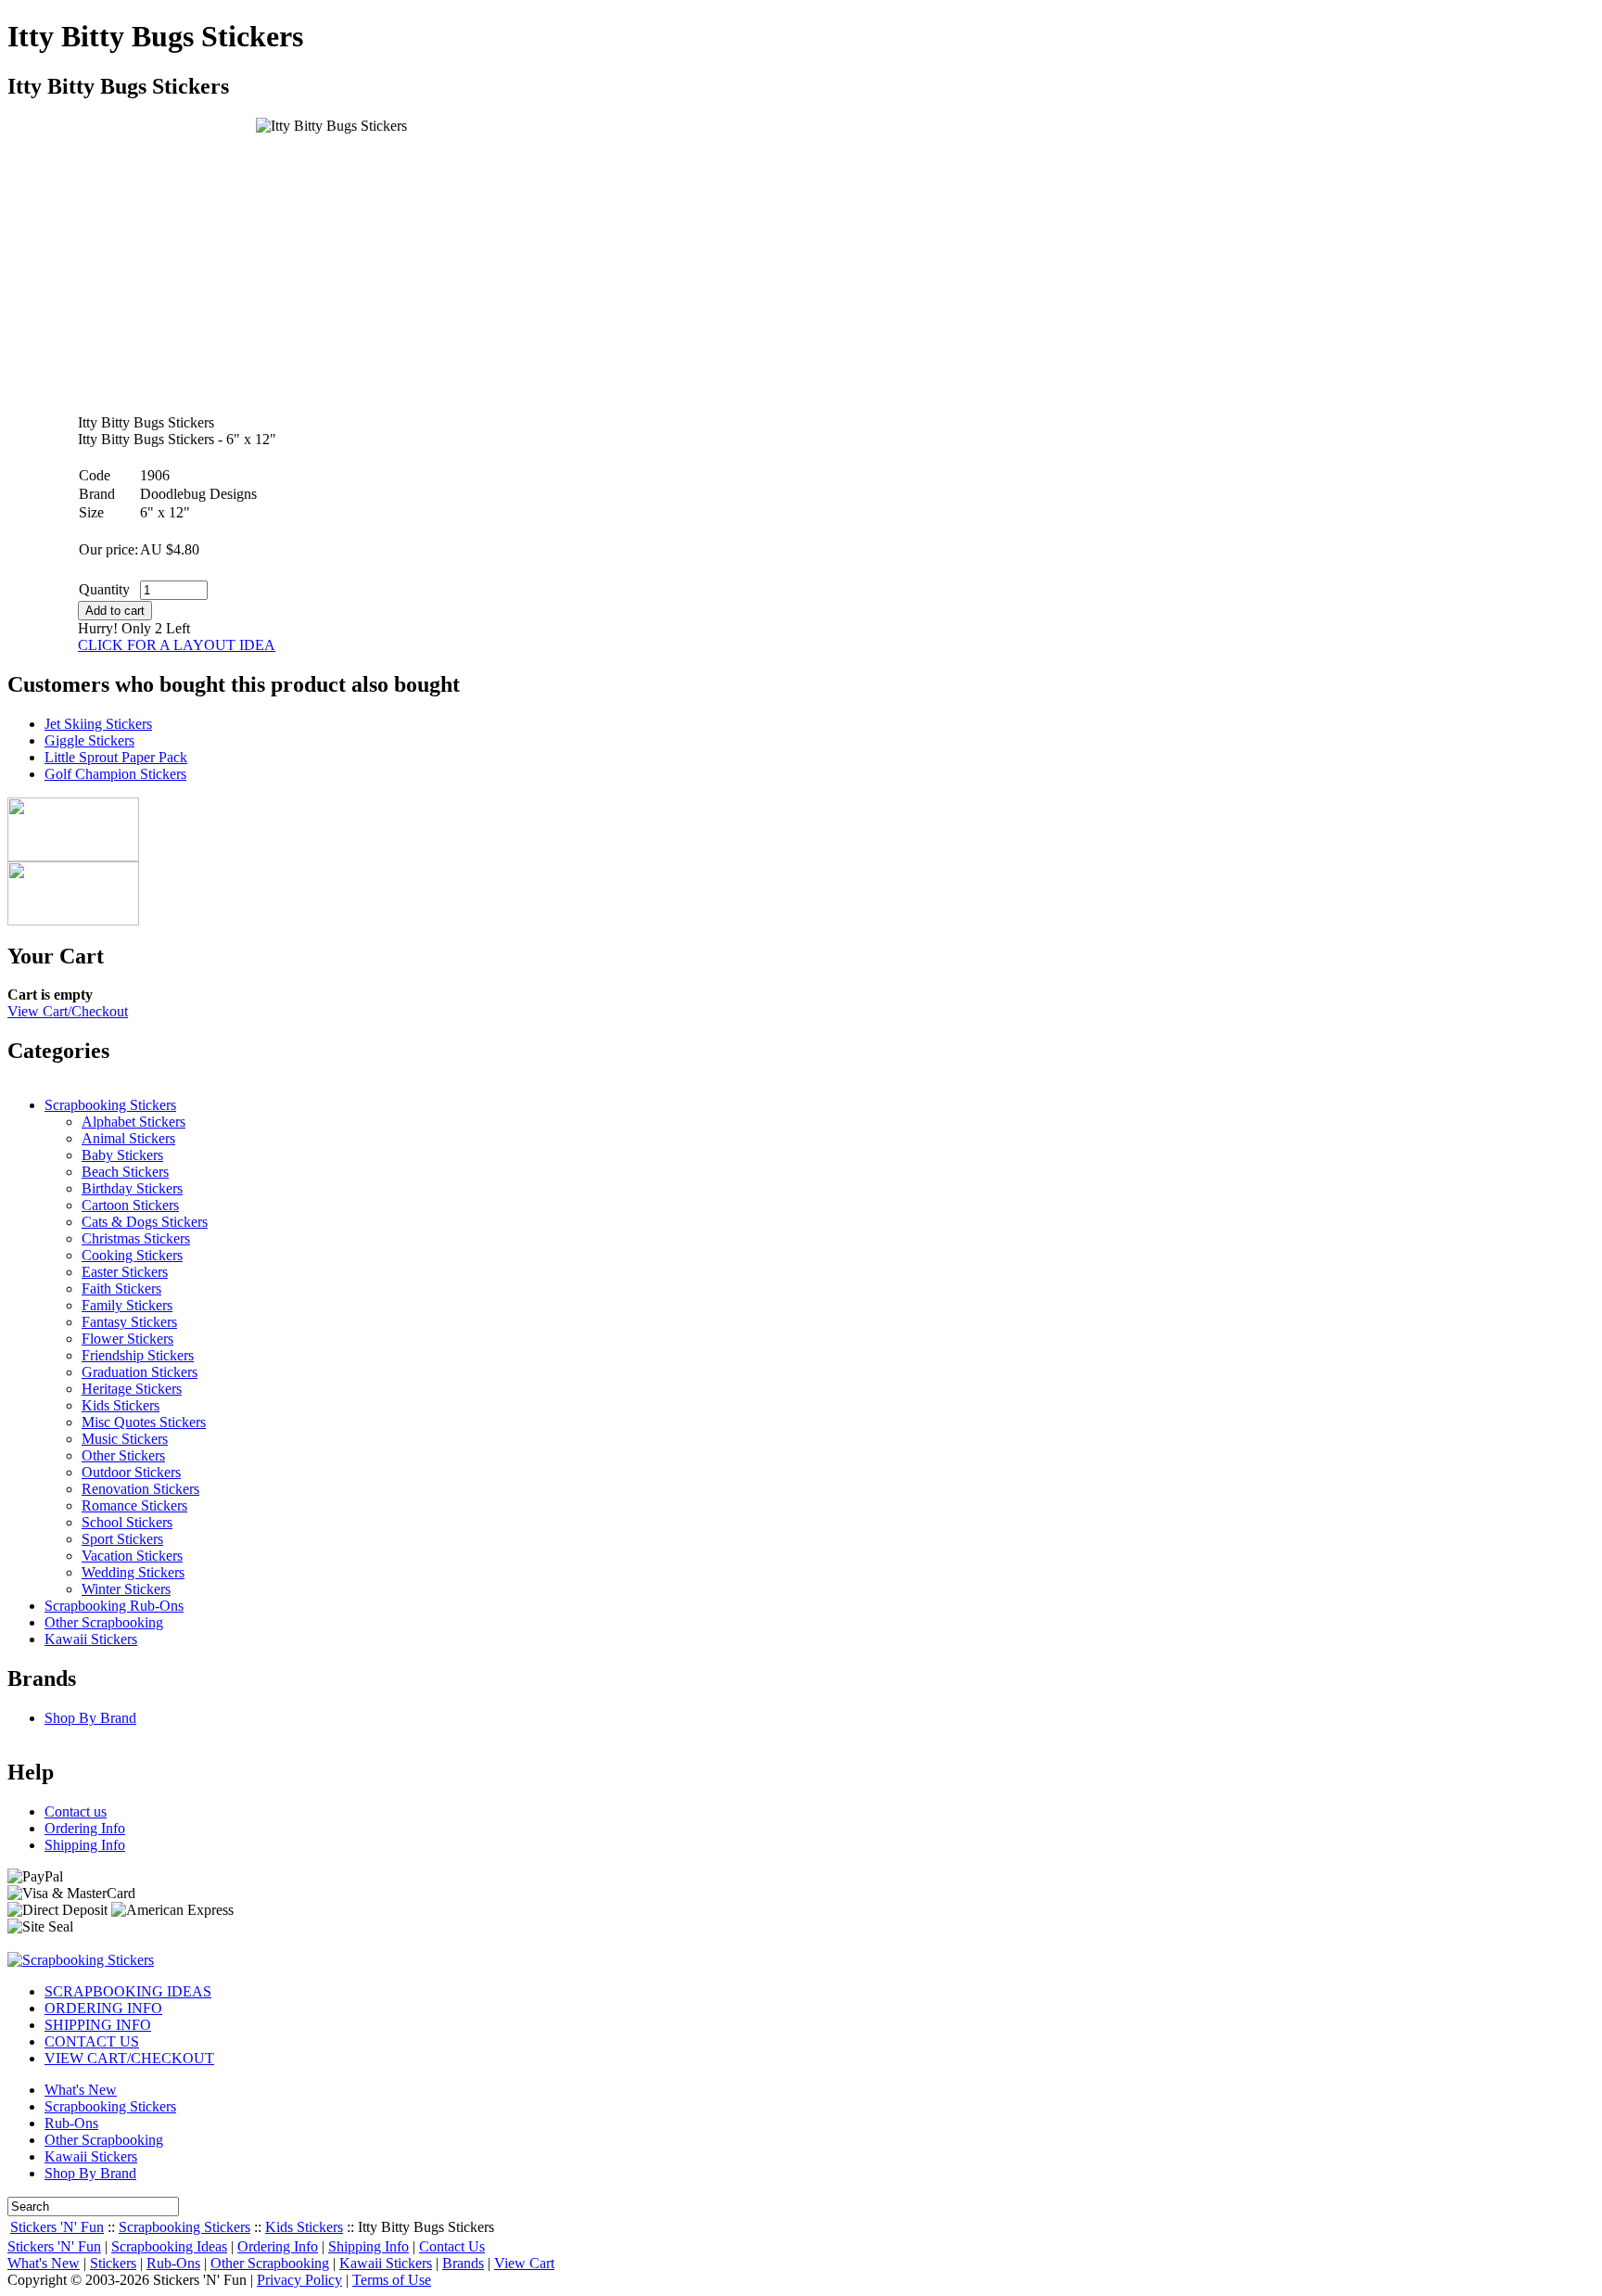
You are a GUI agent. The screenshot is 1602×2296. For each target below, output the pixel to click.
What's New (81, 2090)
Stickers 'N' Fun (57, 2227)
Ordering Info (85, 1828)
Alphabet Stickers (133, 1122)
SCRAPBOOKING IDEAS (128, 1991)
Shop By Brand (90, 1718)
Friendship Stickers (138, 1355)
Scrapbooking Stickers (110, 1105)
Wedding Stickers (133, 1572)
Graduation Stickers (140, 1372)
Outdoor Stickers (131, 1472)
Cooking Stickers (132, 1255)
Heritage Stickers (132, 1389)
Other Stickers (123, 1455)
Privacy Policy (299, 2280)
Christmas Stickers (136, 1238)
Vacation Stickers (132, 1556)
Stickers (113, 2263)
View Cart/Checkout (68, 1011)
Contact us (76, 1811)
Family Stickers (127, 1305)
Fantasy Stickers (129, 1322)
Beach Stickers (125, 1172)
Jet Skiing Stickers (98, 724)
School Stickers (127, 1522)
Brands (463, 2263)
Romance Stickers (134, 1505)
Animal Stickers (128, 1138)
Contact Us (452, 2246)
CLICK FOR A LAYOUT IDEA (177, 645)
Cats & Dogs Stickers (145, 1222)
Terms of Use (392, 2280)
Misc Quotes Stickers (144, 1422)
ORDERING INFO (103, 2008)
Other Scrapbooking (104, 1622)
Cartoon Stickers (130, 1205)
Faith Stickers (121, 1288)
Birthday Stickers (132, 1188)
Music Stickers (125, 1439)
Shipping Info (85, 1845)
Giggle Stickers (89, 740)
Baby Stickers (122, 1155)
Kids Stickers (121, 1405)
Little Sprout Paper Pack (116, 757)
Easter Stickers (125, 1272)
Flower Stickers (127, 1339)
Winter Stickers (126, 1589)
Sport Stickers (122, 1539)
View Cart (524, 2263)
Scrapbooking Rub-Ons (114, 1606)
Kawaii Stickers (91, 1639)
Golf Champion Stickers (115, 774)
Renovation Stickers (140, 1489)
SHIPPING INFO (98, 2025)
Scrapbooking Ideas (169, 2246)
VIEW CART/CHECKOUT (129, 2058)
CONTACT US (92, 2041)
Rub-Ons (71, 2123)
